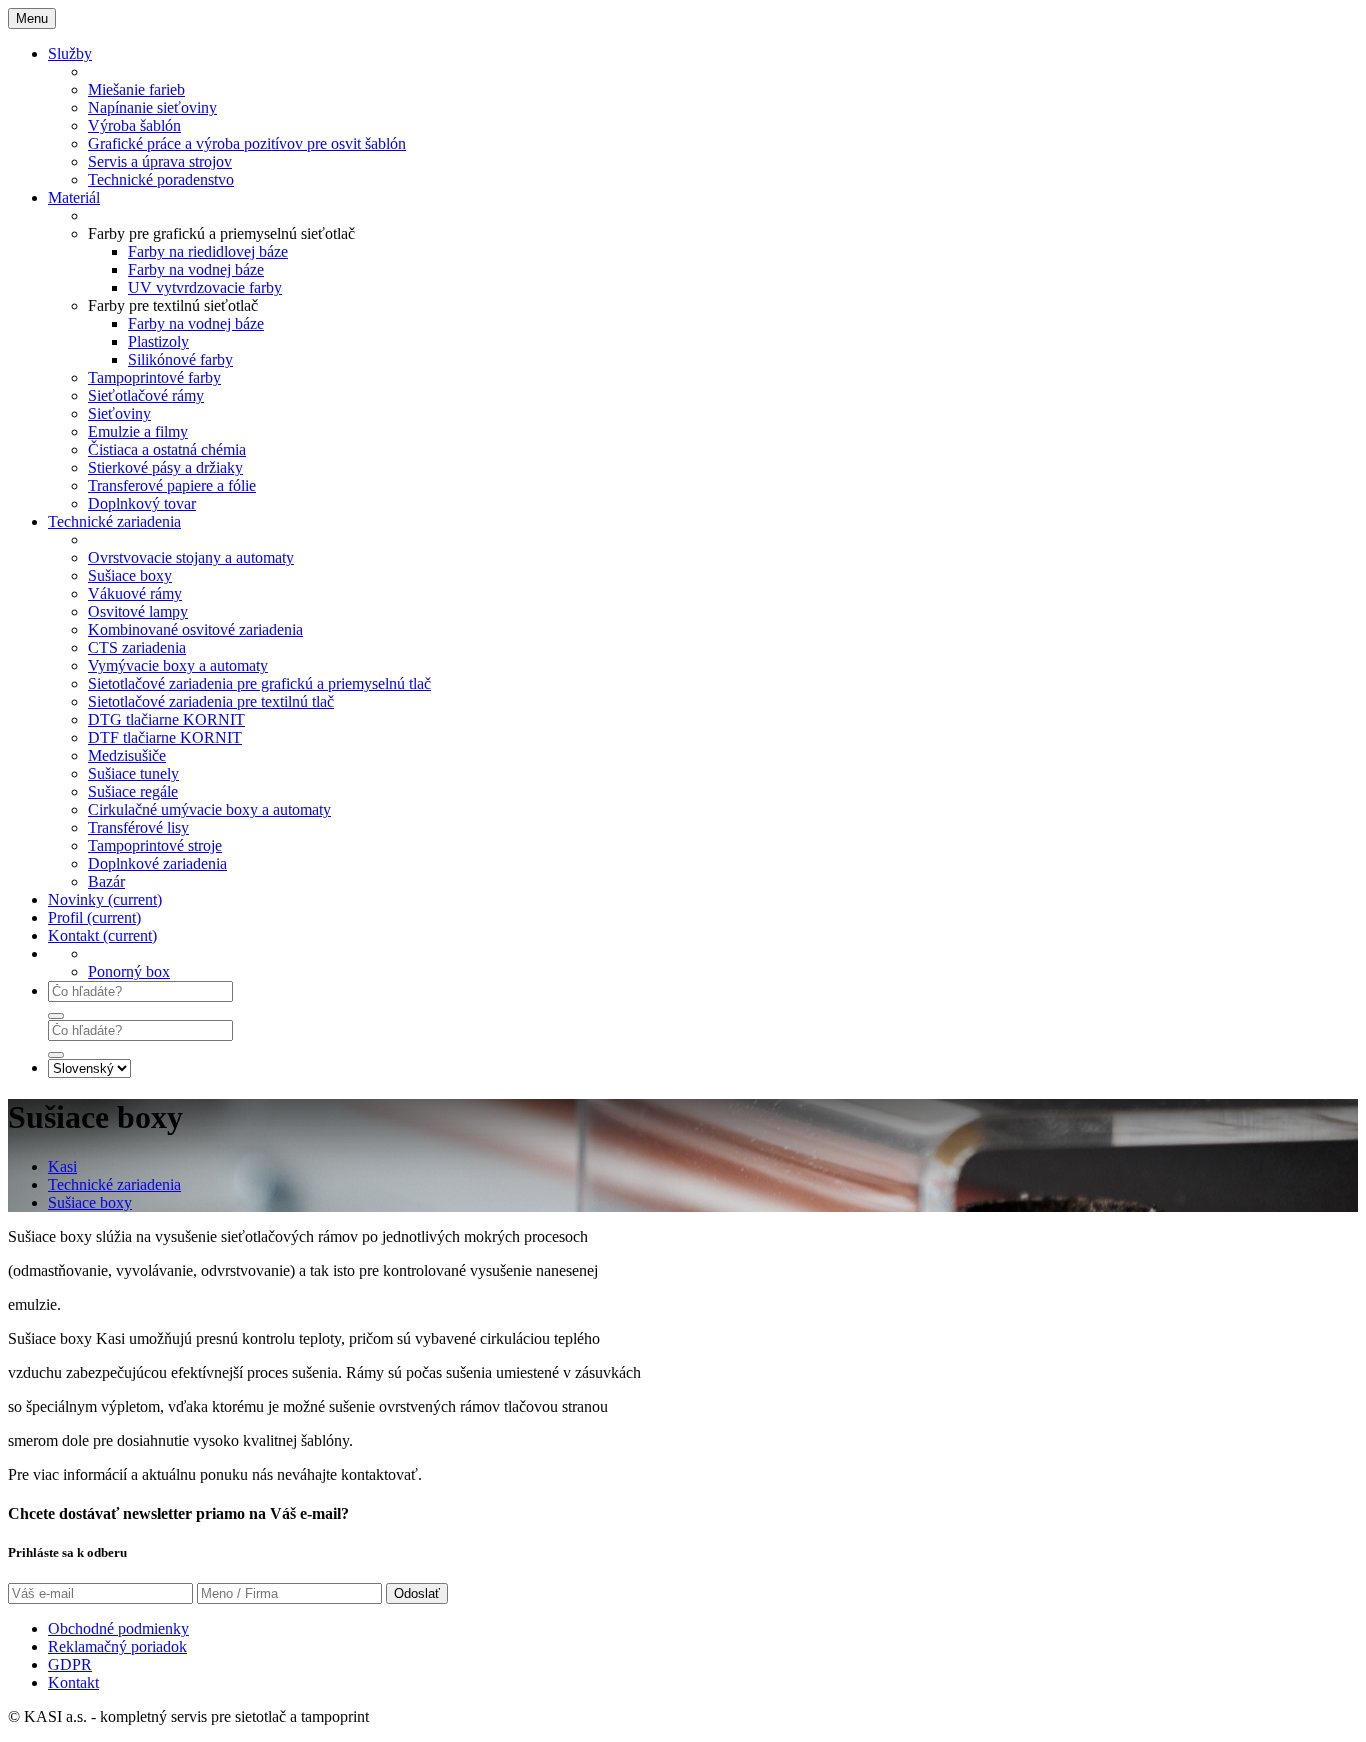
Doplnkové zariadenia (157, 863)
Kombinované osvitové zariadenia (195, 629)
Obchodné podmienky (118, 1628)
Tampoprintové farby (154, 377)
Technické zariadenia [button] (114, 521)
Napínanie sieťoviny (152, 107)
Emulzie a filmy (138, 431)
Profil (94, 917)
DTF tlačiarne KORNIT (165, 737)
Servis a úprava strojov (160, 161)
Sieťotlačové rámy (146, 395)
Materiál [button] (74, 197)
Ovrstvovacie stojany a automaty (191, 557)
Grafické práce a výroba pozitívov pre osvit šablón (247, 143)
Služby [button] (70, 53)
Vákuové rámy (135, 593)
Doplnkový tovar (142, 503)
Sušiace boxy (130, 575)
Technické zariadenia (114, 1184)
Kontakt (102, 935)
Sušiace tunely (133, 773)
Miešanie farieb (136, 89)
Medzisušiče (127, 755)
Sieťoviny (119, 413)
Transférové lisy (138, 827)
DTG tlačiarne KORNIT (166, 719)
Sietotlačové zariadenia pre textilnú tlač (211, 701)
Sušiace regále (133, 791)
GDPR (70, 1664)
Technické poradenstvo (161, 179)
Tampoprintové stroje (155, 845)
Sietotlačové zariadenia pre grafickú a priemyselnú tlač (259, 683)
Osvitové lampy (138, 611)
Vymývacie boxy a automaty (178, 665)
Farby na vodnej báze (196, 269)
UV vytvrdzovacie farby (205, 287)
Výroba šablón (134, 125)
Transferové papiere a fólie (172, 485)
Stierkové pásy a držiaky (165, 467)
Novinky (105, 899)
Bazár (106, 881)
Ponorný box (129, 971)
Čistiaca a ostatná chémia (167, 449)
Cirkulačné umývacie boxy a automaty (209, 809)
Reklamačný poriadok (117, 1646)
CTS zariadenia (137, 647)
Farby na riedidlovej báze (208, 251)
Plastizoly (158, 341)
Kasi (62, 1166)
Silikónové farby (180, 359)
